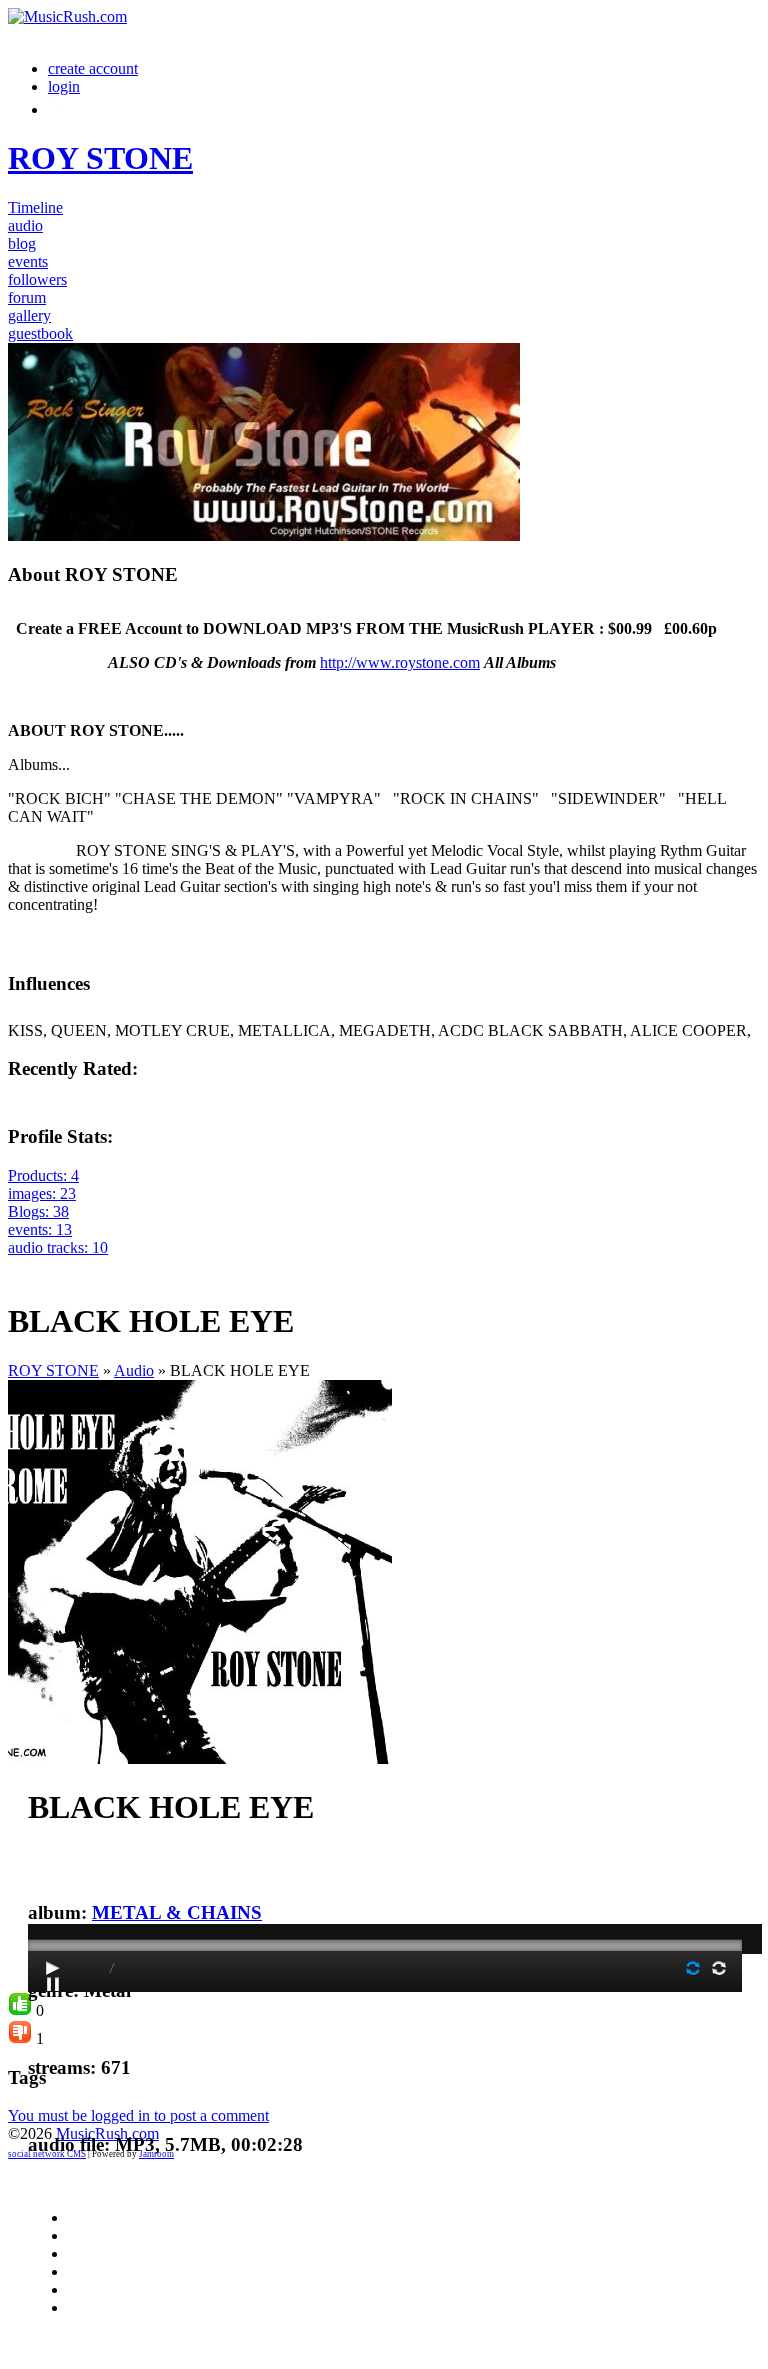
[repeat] (719, 1968)
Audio (134, 1370)
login (64, 86)
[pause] (53, 1984)
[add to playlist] (20, 1265)
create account (93, 68)
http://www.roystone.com (400, 662)
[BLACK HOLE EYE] (200, 1758)
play (385, 1889)
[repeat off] (693, 1968)
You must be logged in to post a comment (138, 2115)
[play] (53, 1968)
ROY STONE (53, 1370)
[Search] (59, 109)
